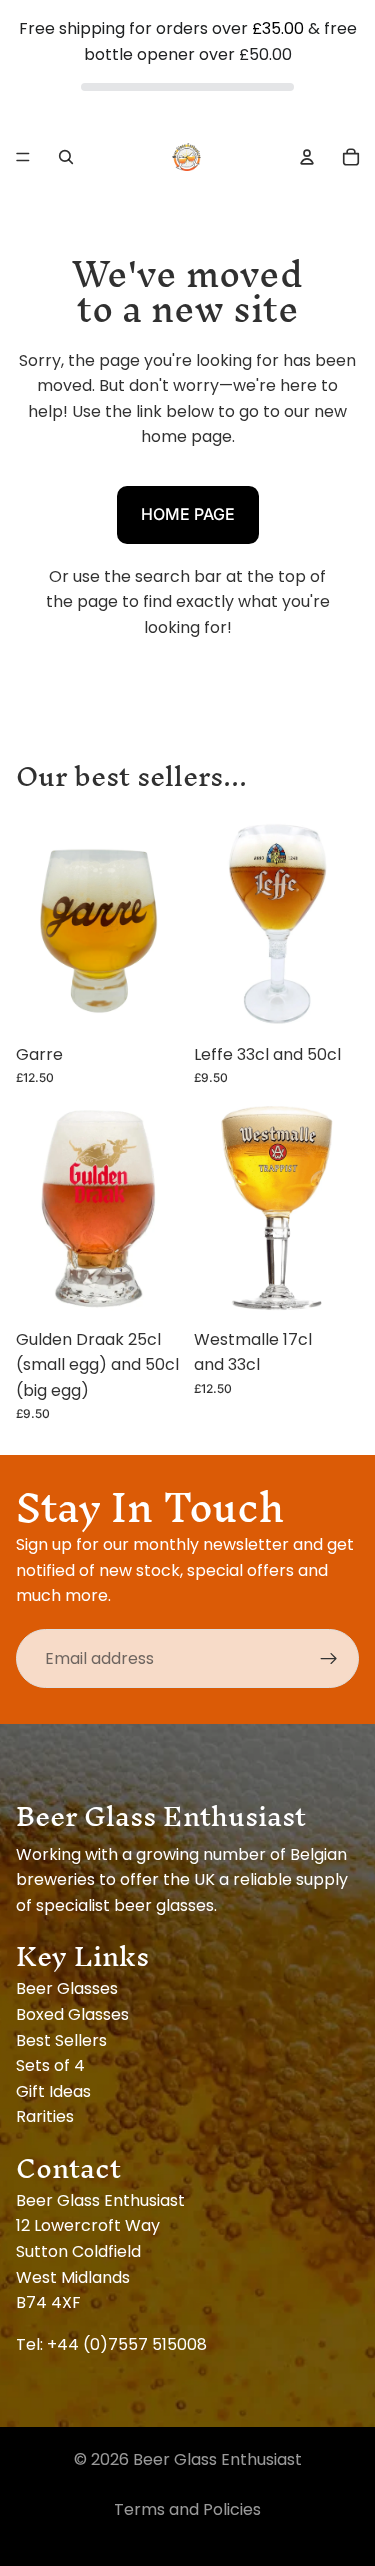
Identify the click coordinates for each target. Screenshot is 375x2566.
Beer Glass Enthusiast (217, 2459)
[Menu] (23, 157)
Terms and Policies (187, 2509)
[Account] (307, 157)
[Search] (66, 157)
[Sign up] (329, 1659)
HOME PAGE (188, 514)
